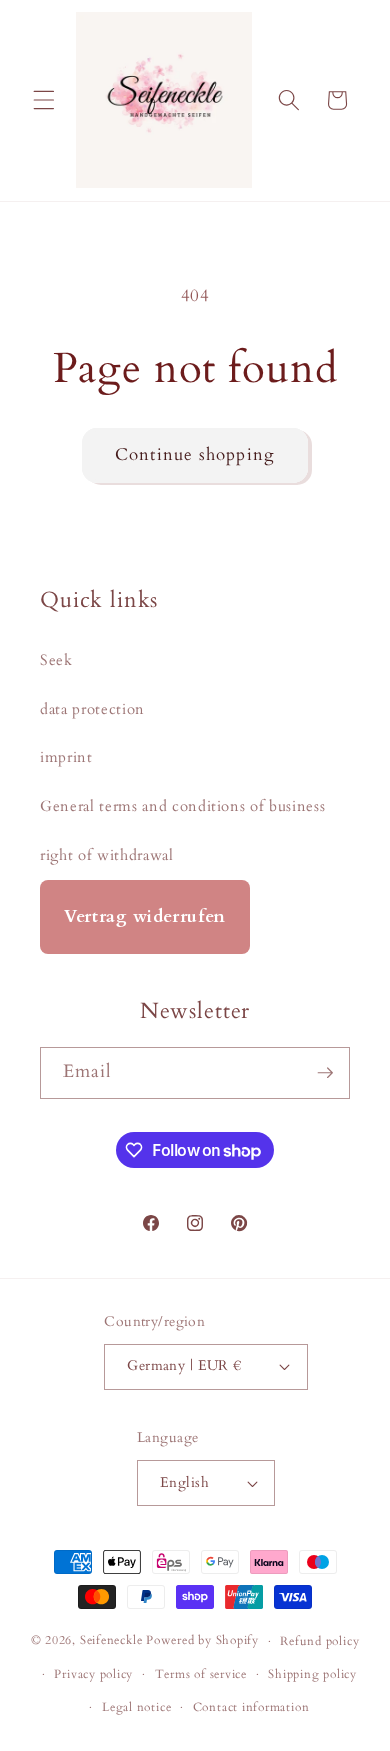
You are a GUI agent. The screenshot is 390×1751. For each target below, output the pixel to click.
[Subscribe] (325, 1073)
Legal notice (136, 1707)
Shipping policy (312, 1674)
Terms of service (201, 1674)
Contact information (251, 1707)
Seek (56, 660)
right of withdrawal (107, 855)
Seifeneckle (111, 1641)
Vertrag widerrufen (145, 916)
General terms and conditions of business (182, 806)
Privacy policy (93, 1674)
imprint (66, 757)
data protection (92, 709)
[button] (44, 100)
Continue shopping (195, 455)
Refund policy (319, 1641)
